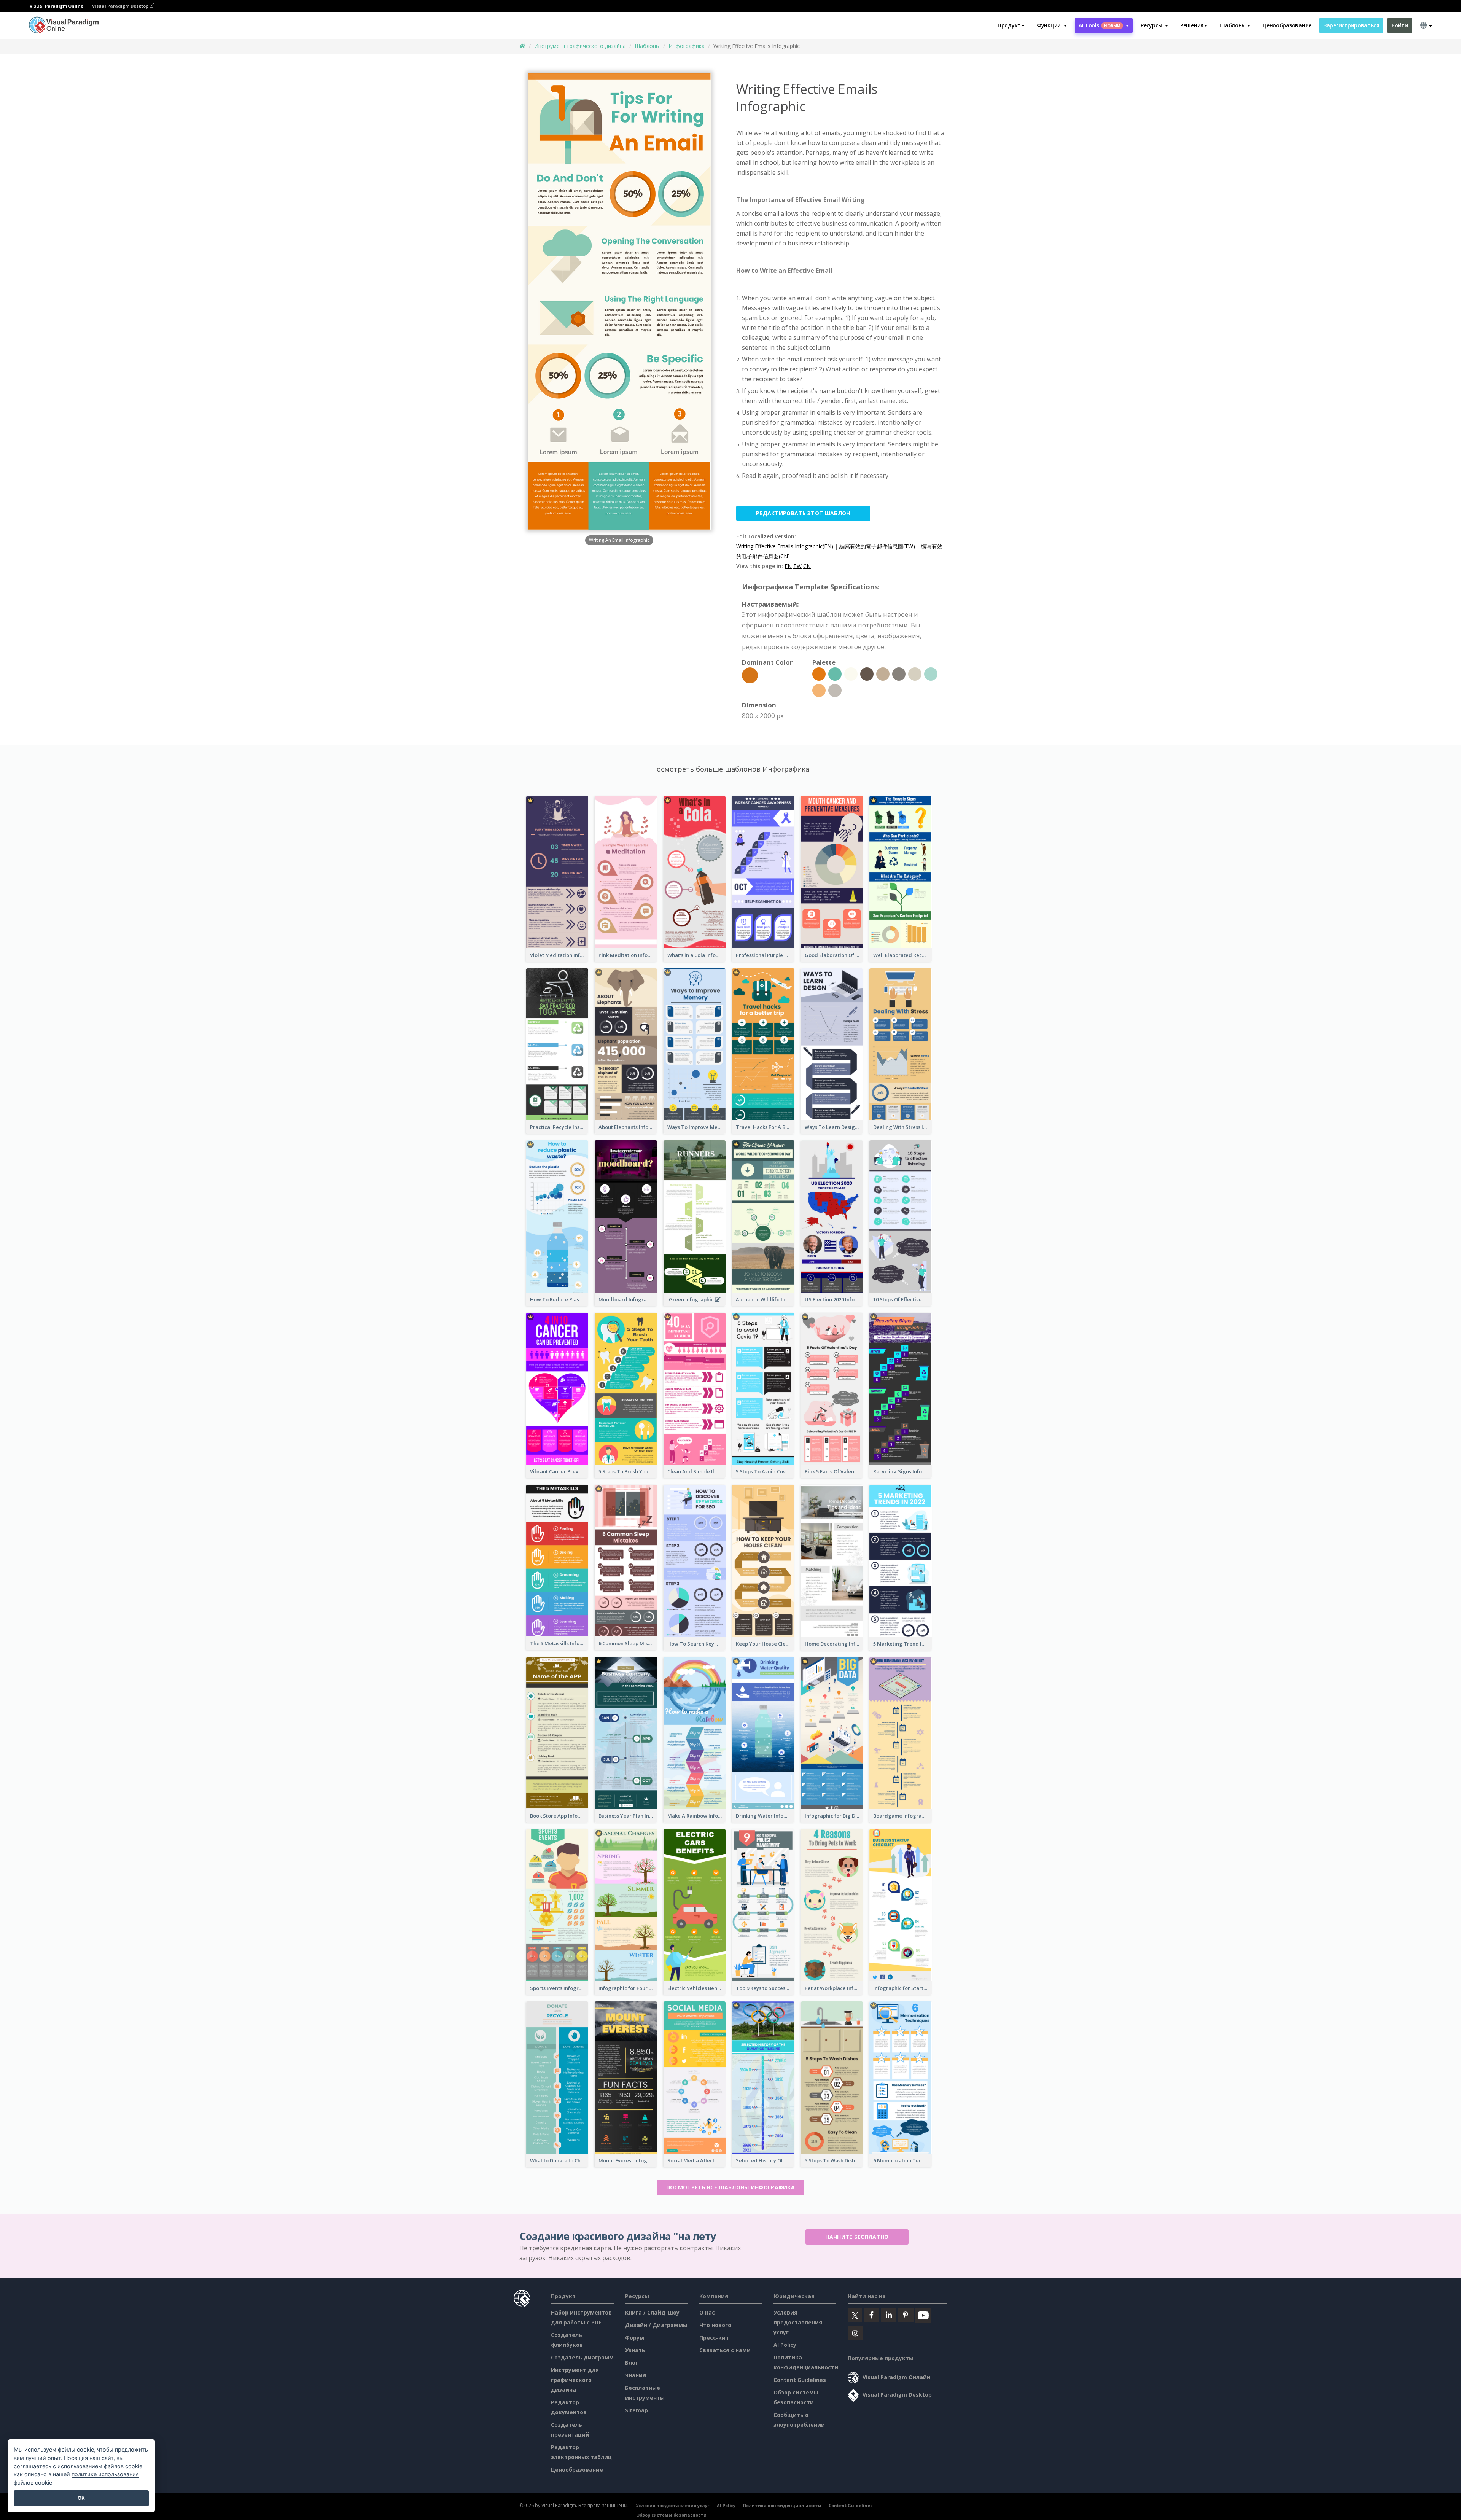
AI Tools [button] (1100, 25)
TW (797, 566)
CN (807, 566)
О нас (707, 2312)
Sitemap (637, 2410)
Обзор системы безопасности (671, 2515)
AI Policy (785, 2345)
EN (788, 566)
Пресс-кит (714, 2338)
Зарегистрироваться (1351, 25)
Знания (636, 2375)
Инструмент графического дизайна (580, 46)
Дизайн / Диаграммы (656, 2325)
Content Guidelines (800, 2380)
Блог (632, 2363)
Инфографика (687, 46)
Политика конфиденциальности (782, 2505)
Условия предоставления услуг (798, 2322)
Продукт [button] (1009, 25)
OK (81, 2498)
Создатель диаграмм (582, 2357)
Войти (1400, 25)
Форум (635, 2338)
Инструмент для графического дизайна (575, 2380)
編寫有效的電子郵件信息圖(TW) (877, 546)
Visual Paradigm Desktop (121, 6)
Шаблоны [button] (1233, 25)
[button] (1052, 25)
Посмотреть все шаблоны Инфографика (730, 2187)
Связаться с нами (725, 2350)
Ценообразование (1287, 25)
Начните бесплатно (857, 2237)
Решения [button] (1192, 25)
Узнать (635, 2350)
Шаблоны (647, 46)
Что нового (715, 2325)
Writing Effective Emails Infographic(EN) (785, 546)
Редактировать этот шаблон (803, 513)
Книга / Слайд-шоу (652, 2312)
